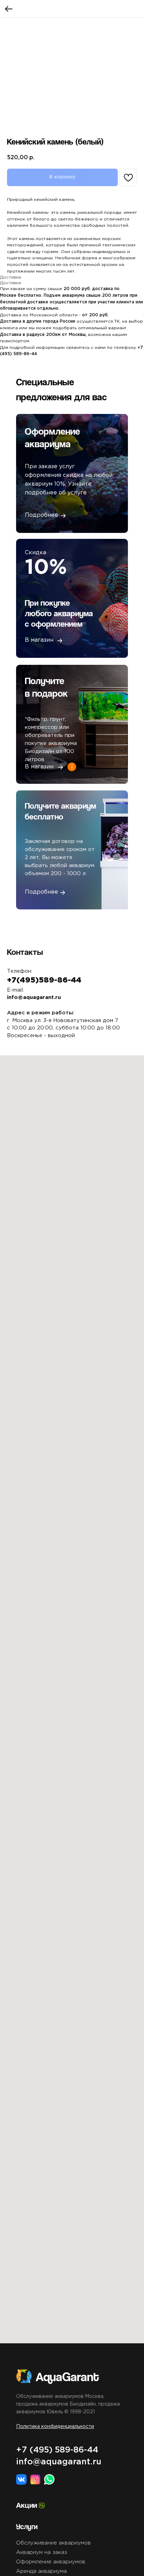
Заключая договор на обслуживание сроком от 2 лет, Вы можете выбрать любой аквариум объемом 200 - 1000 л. (60, 857)
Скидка (35, 553)
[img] (103, 851)
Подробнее (41, 892)
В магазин (39, 640)
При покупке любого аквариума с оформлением (59, 613)
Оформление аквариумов (51, 2562)
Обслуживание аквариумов (53, 2543)
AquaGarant (67, 2376)
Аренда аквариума (41, 2571)
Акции (27, 2505)
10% (46, 568)
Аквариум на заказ (42, 2552)
